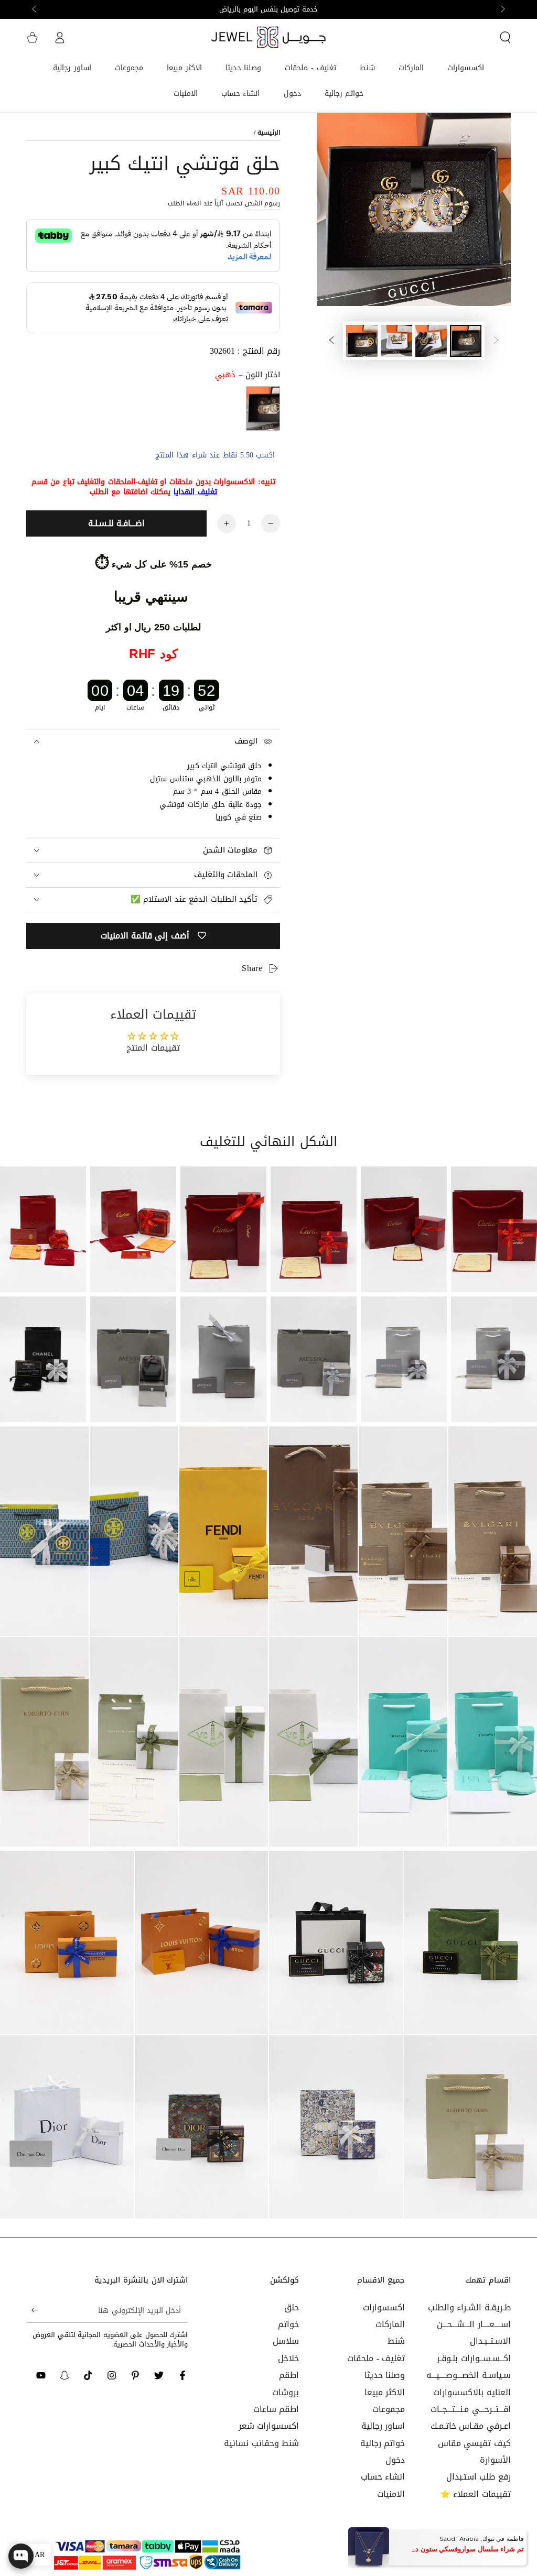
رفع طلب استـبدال (479, 2477)
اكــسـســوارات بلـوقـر (474, 2358)
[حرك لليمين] (35, 9)
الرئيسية (269, 133)
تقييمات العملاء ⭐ (475, 2494)
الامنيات (391, 2494)
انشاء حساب (383, 2477)
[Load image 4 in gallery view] (362, 341)
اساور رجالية (383, 2426)
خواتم (288, 2324)
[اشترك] (32, 2310)
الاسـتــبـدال (490, 2341)
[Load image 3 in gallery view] (396, 341)
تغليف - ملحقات (376, 2358)
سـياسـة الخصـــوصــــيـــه (469, 2375)
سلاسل (286, 2341)
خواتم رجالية (383, 2443)
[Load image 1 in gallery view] (466, 341)
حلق (292, 2307)
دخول (395, 2460)
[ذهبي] (263, 408)
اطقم (289, 2375)
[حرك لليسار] (502, 9)
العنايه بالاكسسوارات (472, 2392)
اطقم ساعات (276, 2409)
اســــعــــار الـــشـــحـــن (474, 2324)
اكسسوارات (384, 2307)
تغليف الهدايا (195, 492)
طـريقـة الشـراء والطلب (469, 2307)
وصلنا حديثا (385, 2375)
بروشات (286, 2392)
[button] (505, 37)
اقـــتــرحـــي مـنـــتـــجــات (471, 2409)
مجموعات (389, 2409)
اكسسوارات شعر (269, 2426)
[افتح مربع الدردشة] (21, 2556)
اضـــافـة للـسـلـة (116, 523)
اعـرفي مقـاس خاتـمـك (471, 2426)
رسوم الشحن (263, 203)
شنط (396, 2341)
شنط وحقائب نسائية (261, 2443)
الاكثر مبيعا (385, 2392)
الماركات (390, 2324)
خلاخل (288, 2358)
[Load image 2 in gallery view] (431, 341)
